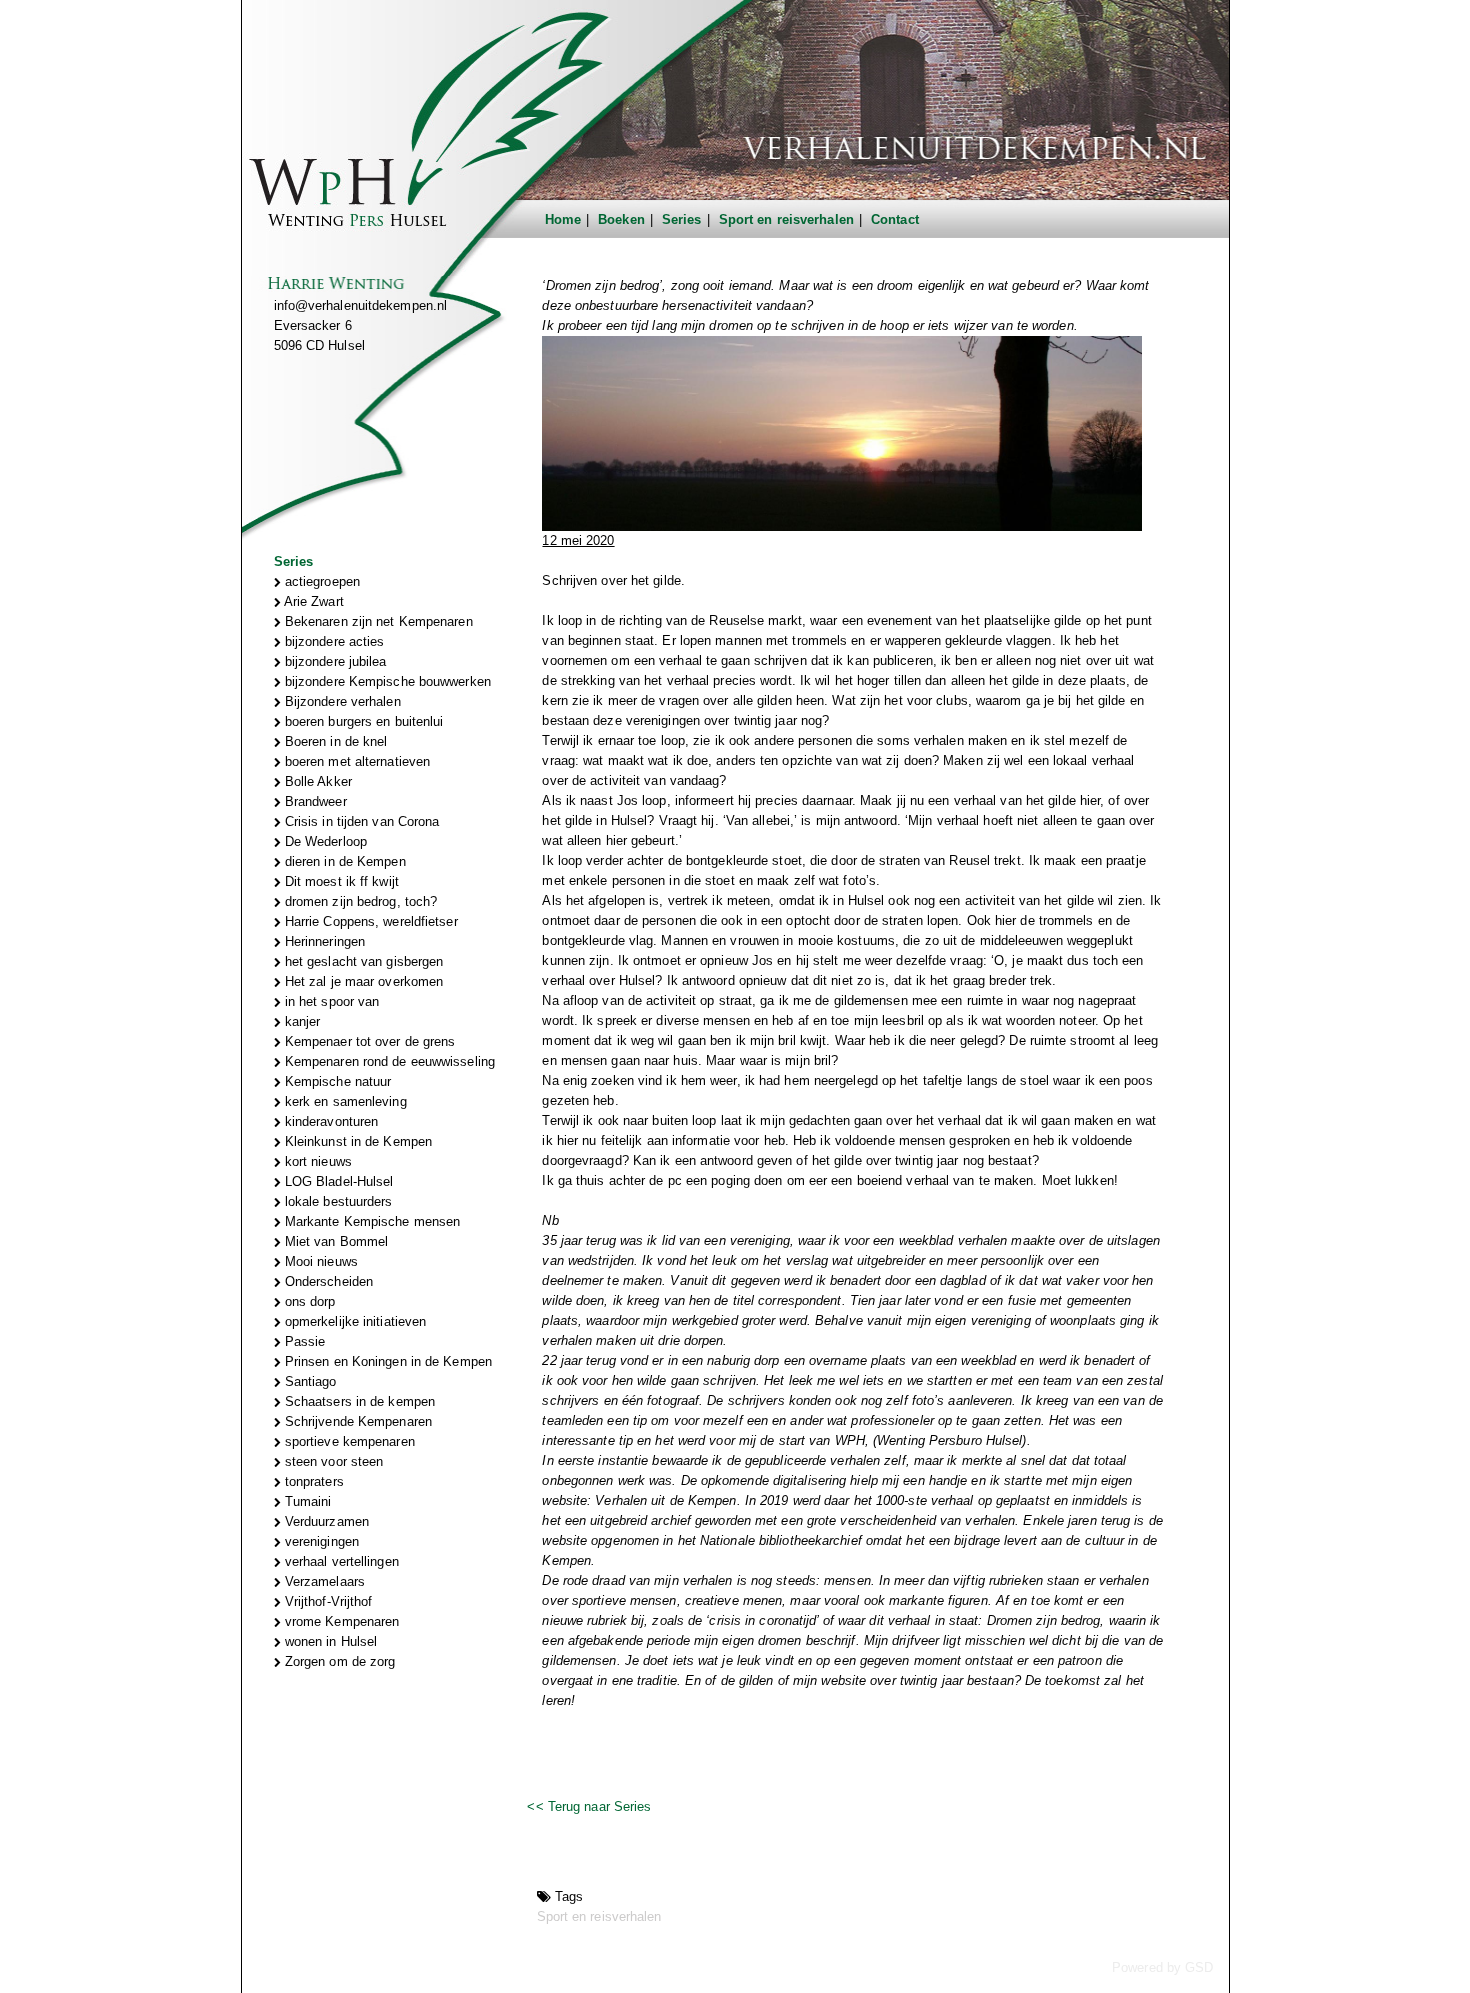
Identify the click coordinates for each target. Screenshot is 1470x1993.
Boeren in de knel (334, 741)
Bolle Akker (316, 781)
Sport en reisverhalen (786, 219)
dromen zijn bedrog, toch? (359, 901)
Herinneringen (323, 941)
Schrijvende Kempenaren (356, 1421)
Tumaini (306, 1501)
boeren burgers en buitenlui (362, 721)
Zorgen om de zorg (338, 1661)
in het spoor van (330, 1001)
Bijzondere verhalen (341, 701)
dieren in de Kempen (343, 861)
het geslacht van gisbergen (362, 961)
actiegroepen (320, 581)
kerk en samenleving (344, 1101)
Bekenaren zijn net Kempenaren (377, 621)
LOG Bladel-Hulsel (337, 1181)
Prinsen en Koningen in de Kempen (386, 1361)
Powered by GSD (1162, 1967)
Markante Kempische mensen (371, 1221)
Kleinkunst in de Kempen (356, 1141)
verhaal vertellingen (340, 1561)
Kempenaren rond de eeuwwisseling (388, 1061)
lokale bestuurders (337, 1201)
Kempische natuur (336, 1081)
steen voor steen (332, 1461)
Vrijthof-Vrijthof (327, 1601)
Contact (895, 219)
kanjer (301, 1021)
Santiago (309, 1381)
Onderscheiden (327, 1281)
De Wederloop (324, 841)
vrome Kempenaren (340, 1621)
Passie (303, 1341)
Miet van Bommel (335, 1241)
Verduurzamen (325, 1521)
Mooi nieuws (319, 1261)
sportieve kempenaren (348, 1441)
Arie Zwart (312, 601)
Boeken (621, 219)
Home (563, 219)
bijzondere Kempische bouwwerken (386, 681)
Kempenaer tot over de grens (368, 1041)
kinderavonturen (330, 1121)
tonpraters (312, 1481)
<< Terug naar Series (589, 1806)
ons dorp (308, 1301)
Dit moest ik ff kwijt (340, 881)
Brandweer (314, 801)
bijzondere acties (333, 641)
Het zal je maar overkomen (362, 981)
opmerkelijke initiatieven (354, 1321)
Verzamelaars (323, 1581)
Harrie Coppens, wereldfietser (369, 921)
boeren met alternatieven (356, 761)
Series (682, 219)
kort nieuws (316, 1161)
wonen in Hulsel (329, 1641)
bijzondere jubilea (334, 661)
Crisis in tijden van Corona (360, 821)
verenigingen (320, 1541)
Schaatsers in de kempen (358, 1401)
